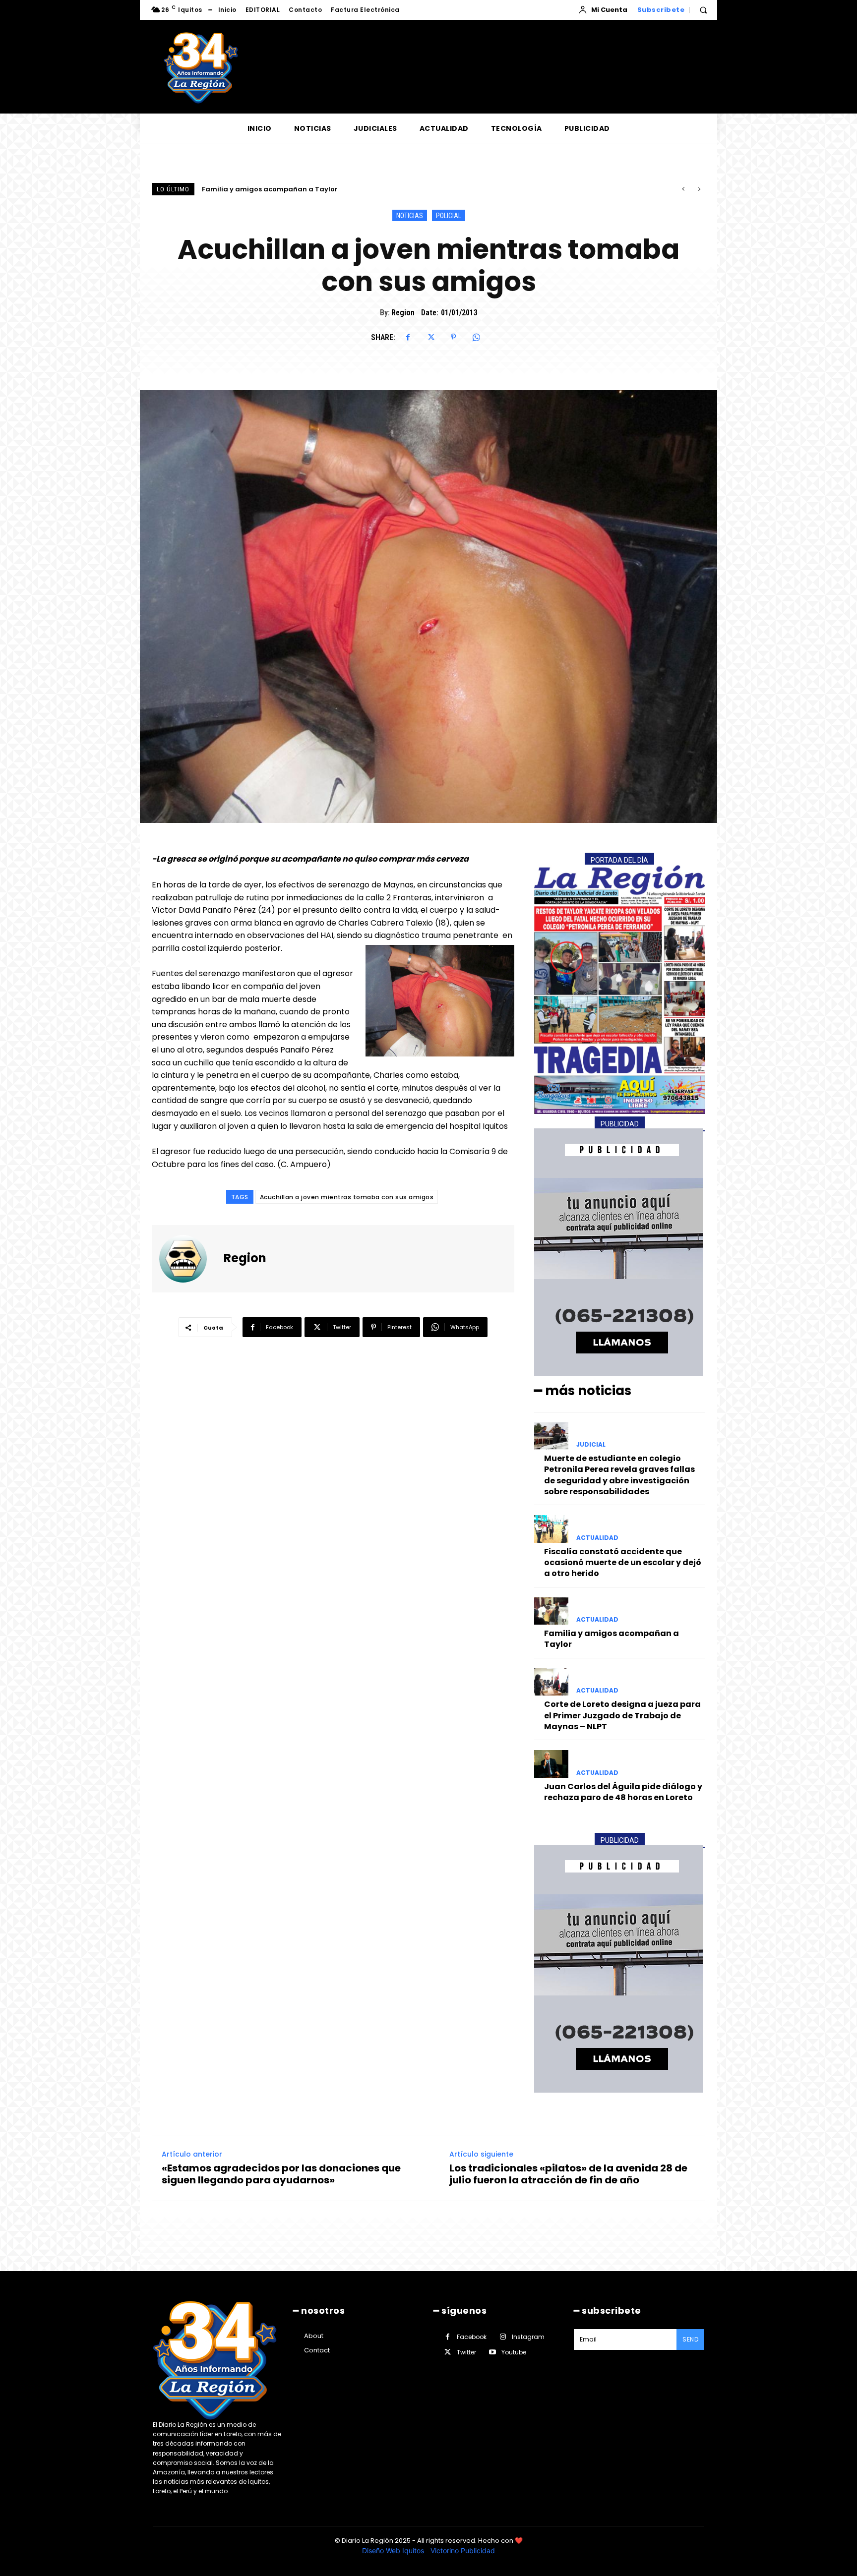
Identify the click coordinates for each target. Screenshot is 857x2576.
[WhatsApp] (476, 337)
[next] (699, 189)
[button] (703, 10)
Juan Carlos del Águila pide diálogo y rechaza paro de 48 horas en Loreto (623, 1792)
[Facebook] (408, 337)
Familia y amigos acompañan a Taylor (612, 1639)
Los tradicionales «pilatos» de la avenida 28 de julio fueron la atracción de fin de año (568, 2174)
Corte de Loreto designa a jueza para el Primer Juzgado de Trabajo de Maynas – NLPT (351, 189)
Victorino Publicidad (463, 2550)
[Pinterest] (453, 337)
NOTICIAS (410, 216)
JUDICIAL (591, 1445)
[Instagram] (503, 2337)
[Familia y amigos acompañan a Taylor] (551, 1611)
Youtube (514, 2352)
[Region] (189, 1259)
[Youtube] (492, 2352)
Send (690, 2339)
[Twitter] (430, 337)
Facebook (472, 2337)
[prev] (683, 189)
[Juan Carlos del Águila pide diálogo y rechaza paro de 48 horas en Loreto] (551, 1764)
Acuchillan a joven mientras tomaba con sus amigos (347, 1197)
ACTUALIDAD (597, 1538)
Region (403, 313)
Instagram (528, 2337)
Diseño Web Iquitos (394, 2550)
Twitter (466, 2352)
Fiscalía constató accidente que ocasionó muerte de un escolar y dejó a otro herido (623, 1563)
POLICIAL (449, 216)
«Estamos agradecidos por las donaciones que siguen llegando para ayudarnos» (281, 2174)
